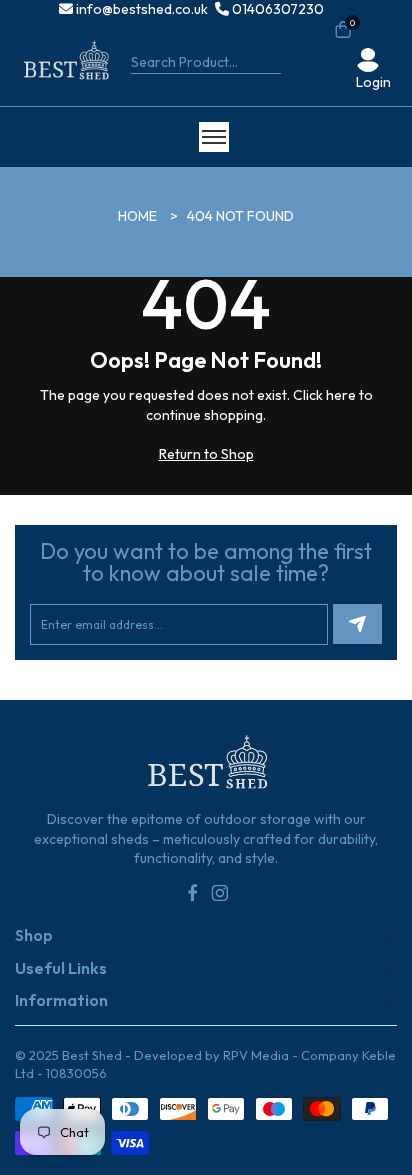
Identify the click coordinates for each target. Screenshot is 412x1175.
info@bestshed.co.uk (140, 9)
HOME (137, 216)
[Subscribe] (357, 624)
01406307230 (276, 9)
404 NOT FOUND (240, 216)
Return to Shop (206, 454)
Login (373, 82)
